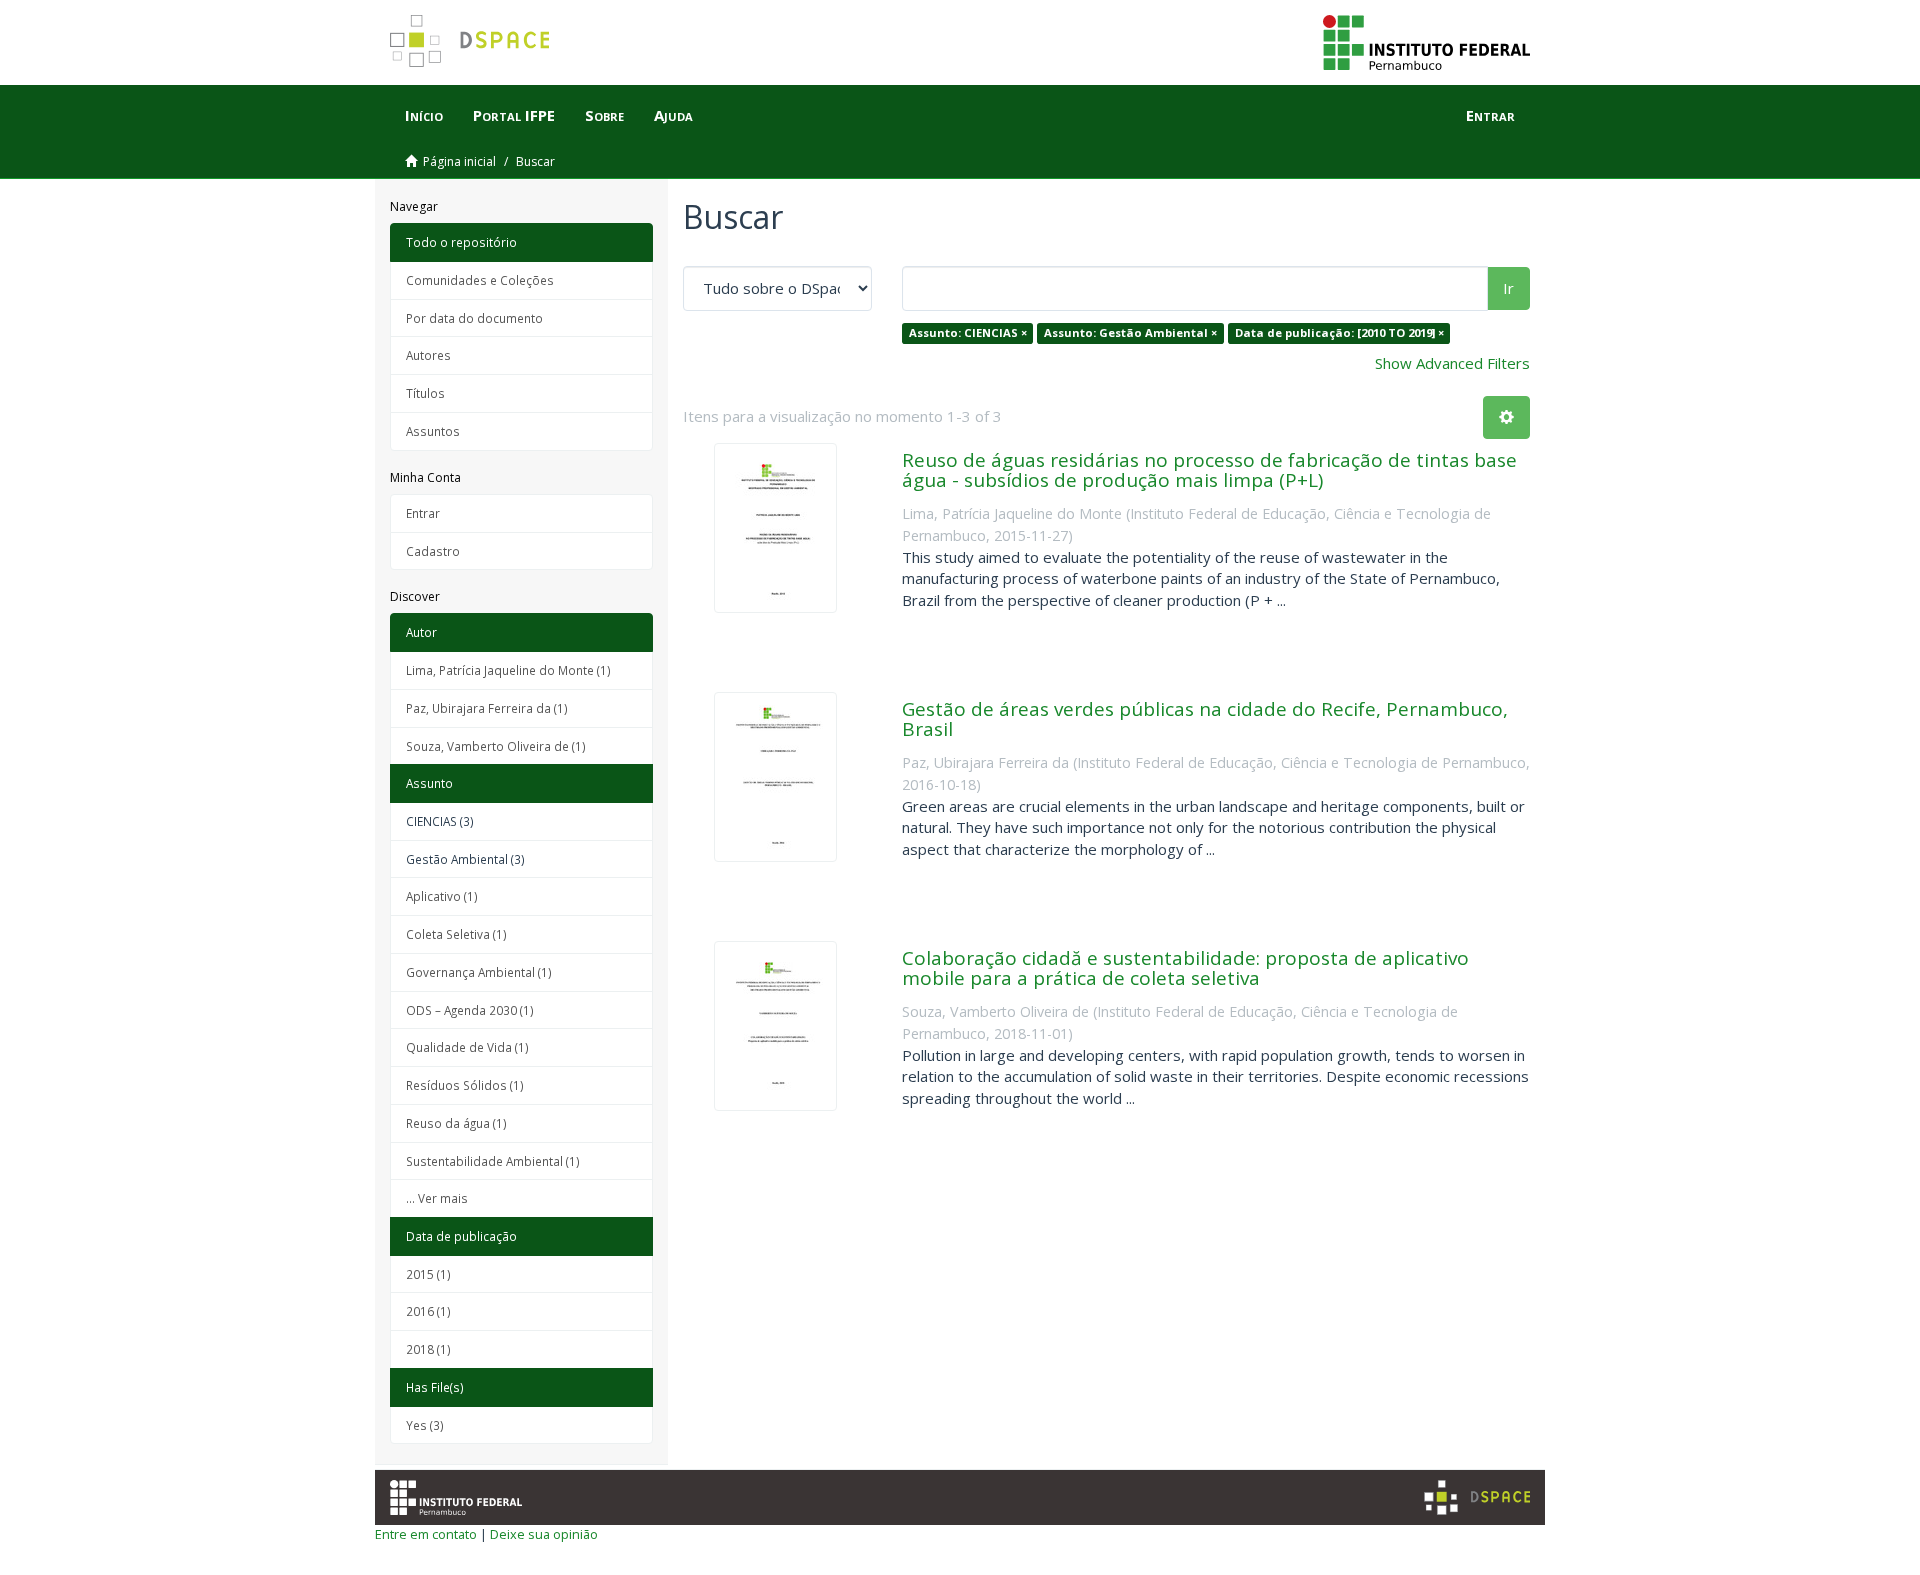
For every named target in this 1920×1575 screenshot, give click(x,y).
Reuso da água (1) (456, 1123)
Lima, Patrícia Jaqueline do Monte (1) (508, 670)
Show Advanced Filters (1452, 363)
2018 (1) (428, 1349)
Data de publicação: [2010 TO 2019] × (1339, 332)
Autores (428, 355)
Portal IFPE (514, 115)
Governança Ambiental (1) (479, 972)
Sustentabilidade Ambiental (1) (493, 1161)
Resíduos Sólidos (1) (465, 1085)
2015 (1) (428, 1274)
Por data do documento (474, 318)
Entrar (423, 513)
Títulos (425, 393)
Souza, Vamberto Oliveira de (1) (496, 746)
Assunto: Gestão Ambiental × (1130, 332)
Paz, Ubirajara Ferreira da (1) (487, 708)
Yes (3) (425, 1425)
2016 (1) (428, 1311)
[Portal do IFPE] (1426, 41)
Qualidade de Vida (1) (467, 1047)
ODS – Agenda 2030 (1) (470, 1010)
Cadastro (433, 551)
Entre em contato (426, 1534)
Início (424, 115)
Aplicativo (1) (442, 896)
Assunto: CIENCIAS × (968, 332)
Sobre (604, 115)
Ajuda (673, 115)
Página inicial (459, 161)
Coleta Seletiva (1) (456, 934)
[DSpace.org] (1477, 1497)
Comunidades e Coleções (480, 280)
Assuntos (433, 431)
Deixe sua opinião (544, 1534)
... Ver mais (437, 1198)
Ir (1508, 288)
